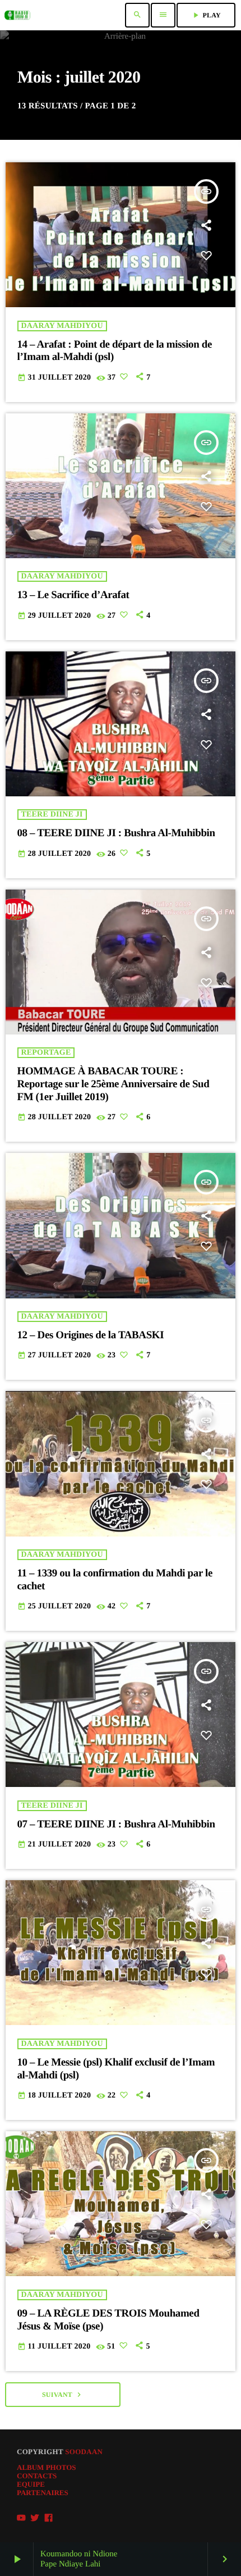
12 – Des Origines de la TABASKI (91, 1335)
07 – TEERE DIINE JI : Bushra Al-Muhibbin (116, 1824)
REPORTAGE (46, 1053)
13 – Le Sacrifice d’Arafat (73, 595)
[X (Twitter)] (35, 2518)
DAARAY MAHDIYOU (62, 326)
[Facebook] (49, 2518)
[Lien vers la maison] (17, 15)
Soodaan (84, 2452)
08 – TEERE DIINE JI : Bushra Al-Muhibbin (116, 833)
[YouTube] (21, 2518)
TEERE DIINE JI (52, 815)
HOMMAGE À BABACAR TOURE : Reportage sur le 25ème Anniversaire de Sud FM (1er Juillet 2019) (113, 1084)
